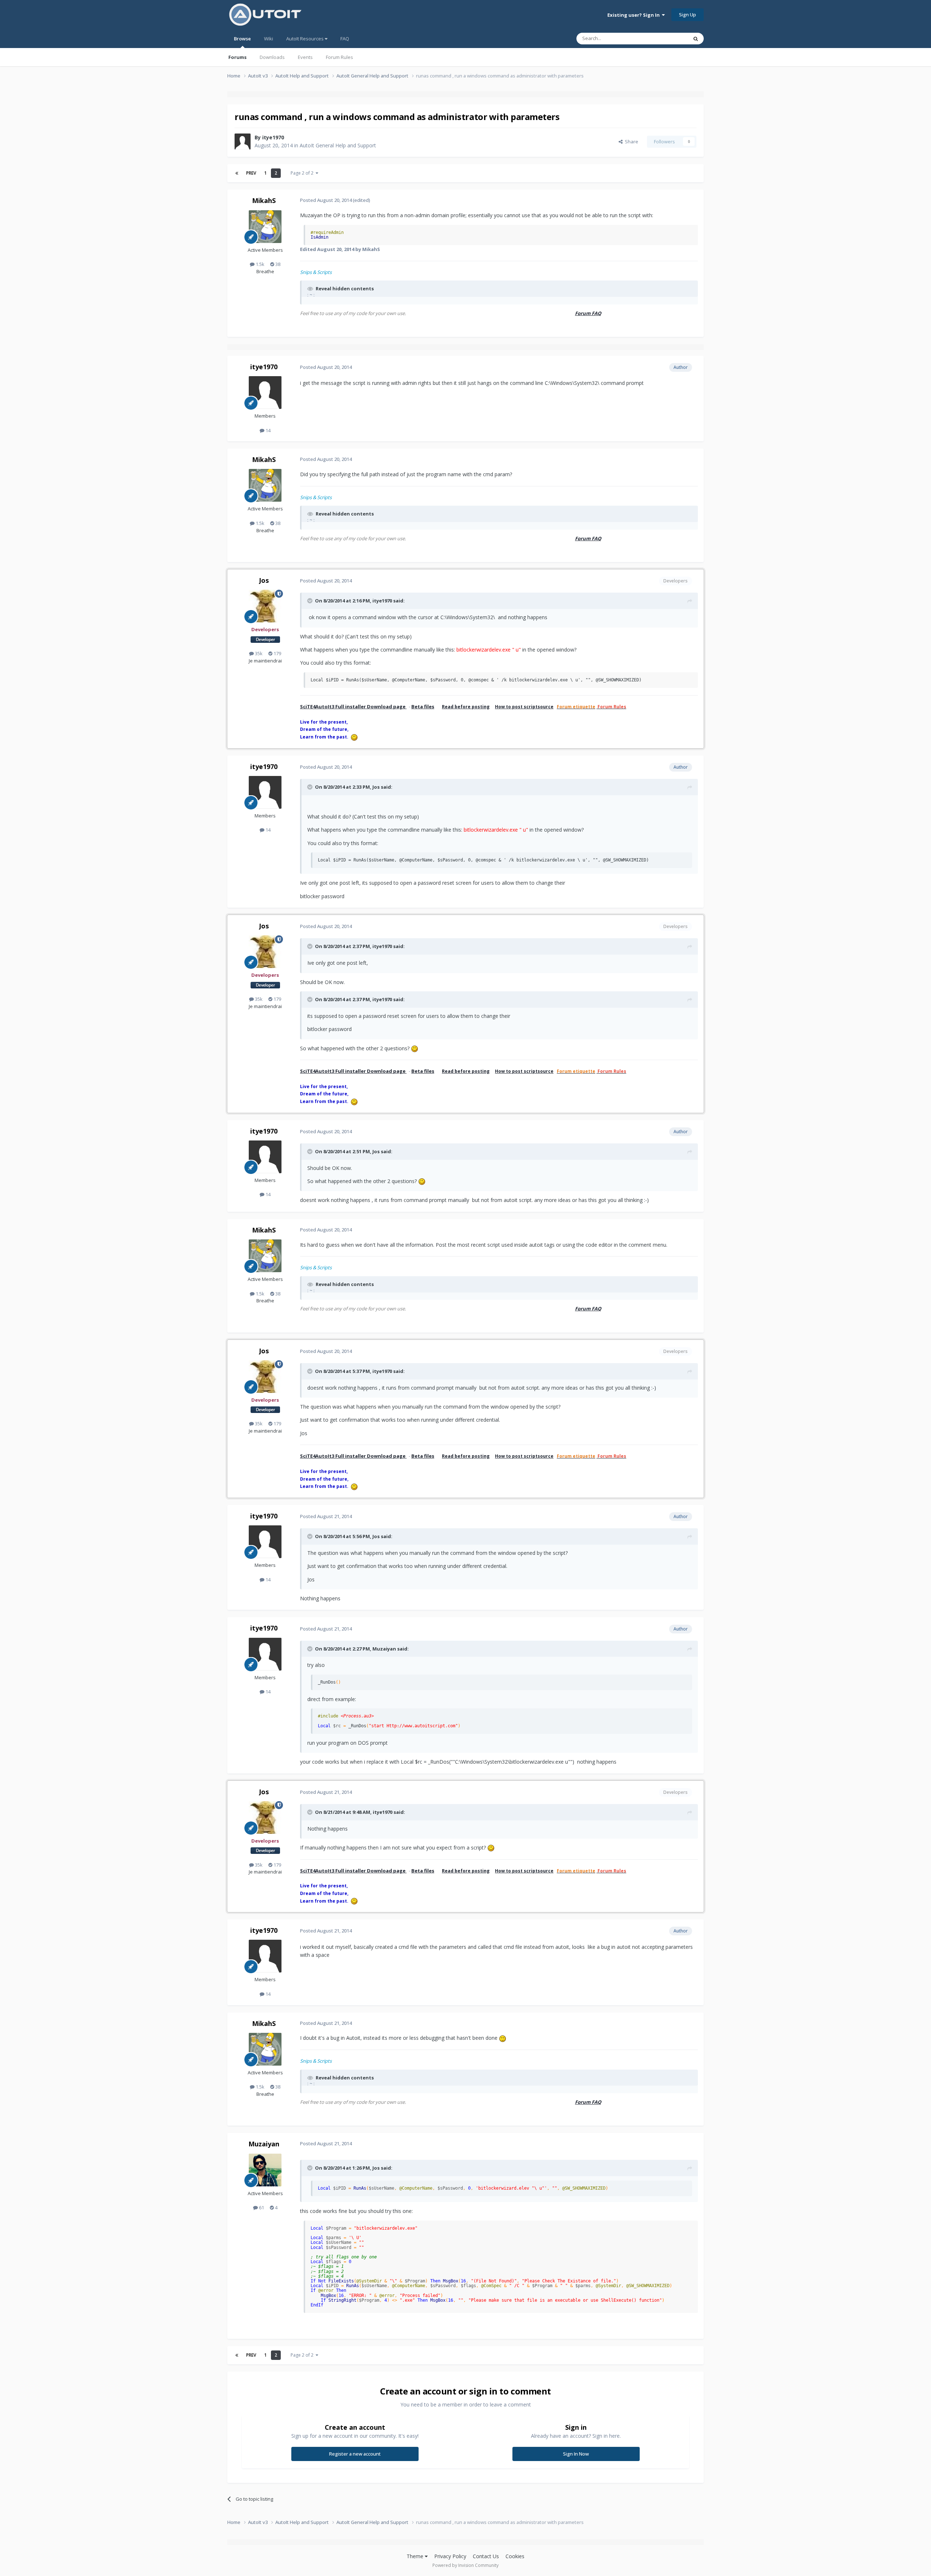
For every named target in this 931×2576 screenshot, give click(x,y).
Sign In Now (576, 2454)
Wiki (269, 39)
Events (305, 57)
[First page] (237, 173)
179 (277, 653)
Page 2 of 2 (303, 173)
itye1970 (273, 137)
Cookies (515, 2556)
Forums (237, 57)
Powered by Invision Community (465, 2565)
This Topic (667, 38)
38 (277, 264)
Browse (242, 39)
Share (630, 142)
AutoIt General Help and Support (338, 145)
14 (267, 430)
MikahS (264, 200)
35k (258, 653)
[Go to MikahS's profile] (265, 227)
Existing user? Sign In (635, 15)
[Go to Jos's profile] (265, 606)
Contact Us (486, 2556)
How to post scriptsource (524, 707)
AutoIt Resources (305, 39)
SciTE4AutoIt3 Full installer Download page (353, 706)
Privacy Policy (450, 2556)
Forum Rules (339, 57)
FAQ (345, 39)
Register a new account (355, 2454)
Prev (251, 173)
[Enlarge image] (415, 1048)
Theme (416, 2556)
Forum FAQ (588, 313)
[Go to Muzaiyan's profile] (265, 2170)
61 (261, 2207)
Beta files (423, 706)
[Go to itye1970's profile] (243, 142)
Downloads (272, 57)
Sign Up (688, 15)
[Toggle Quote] (311, 601)
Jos (264, 580)
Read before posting (466, 707)
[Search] (696, 39)
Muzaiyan (264, 2144)
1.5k (259, 264)
